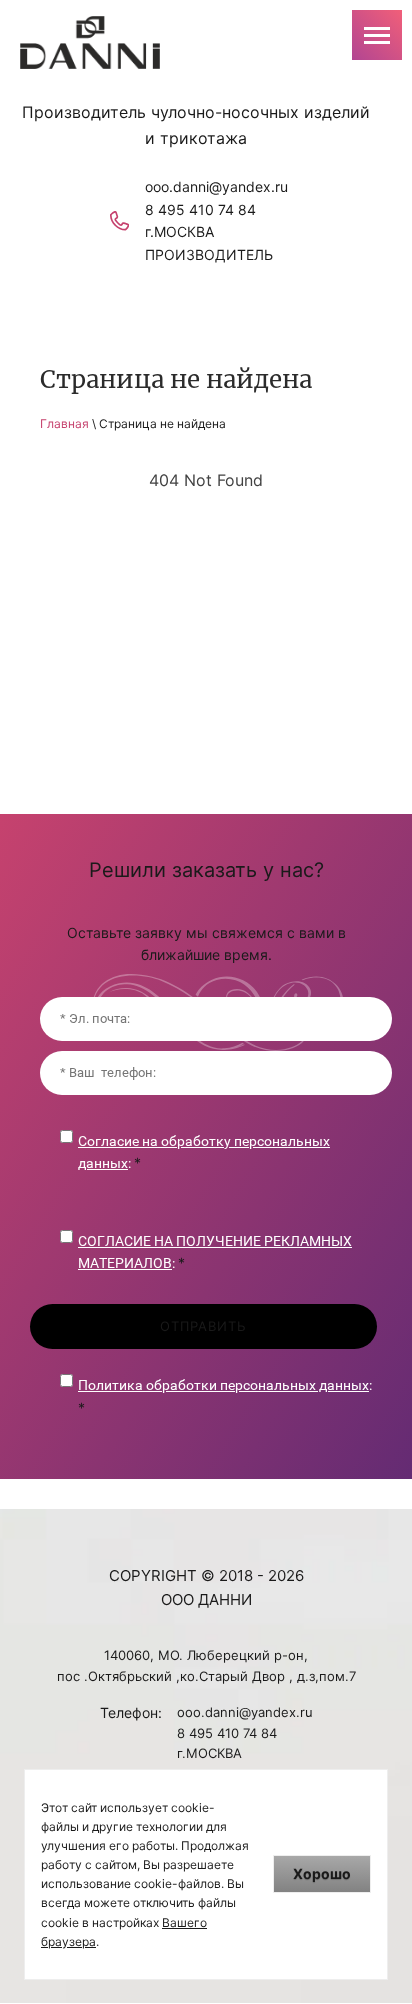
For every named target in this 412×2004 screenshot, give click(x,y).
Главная (64, 423)
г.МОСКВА (179, 231)
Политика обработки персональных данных (223, 1385)
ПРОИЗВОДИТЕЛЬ (209, 254)
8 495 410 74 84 (200, 209)
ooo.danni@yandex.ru (216, 186)
